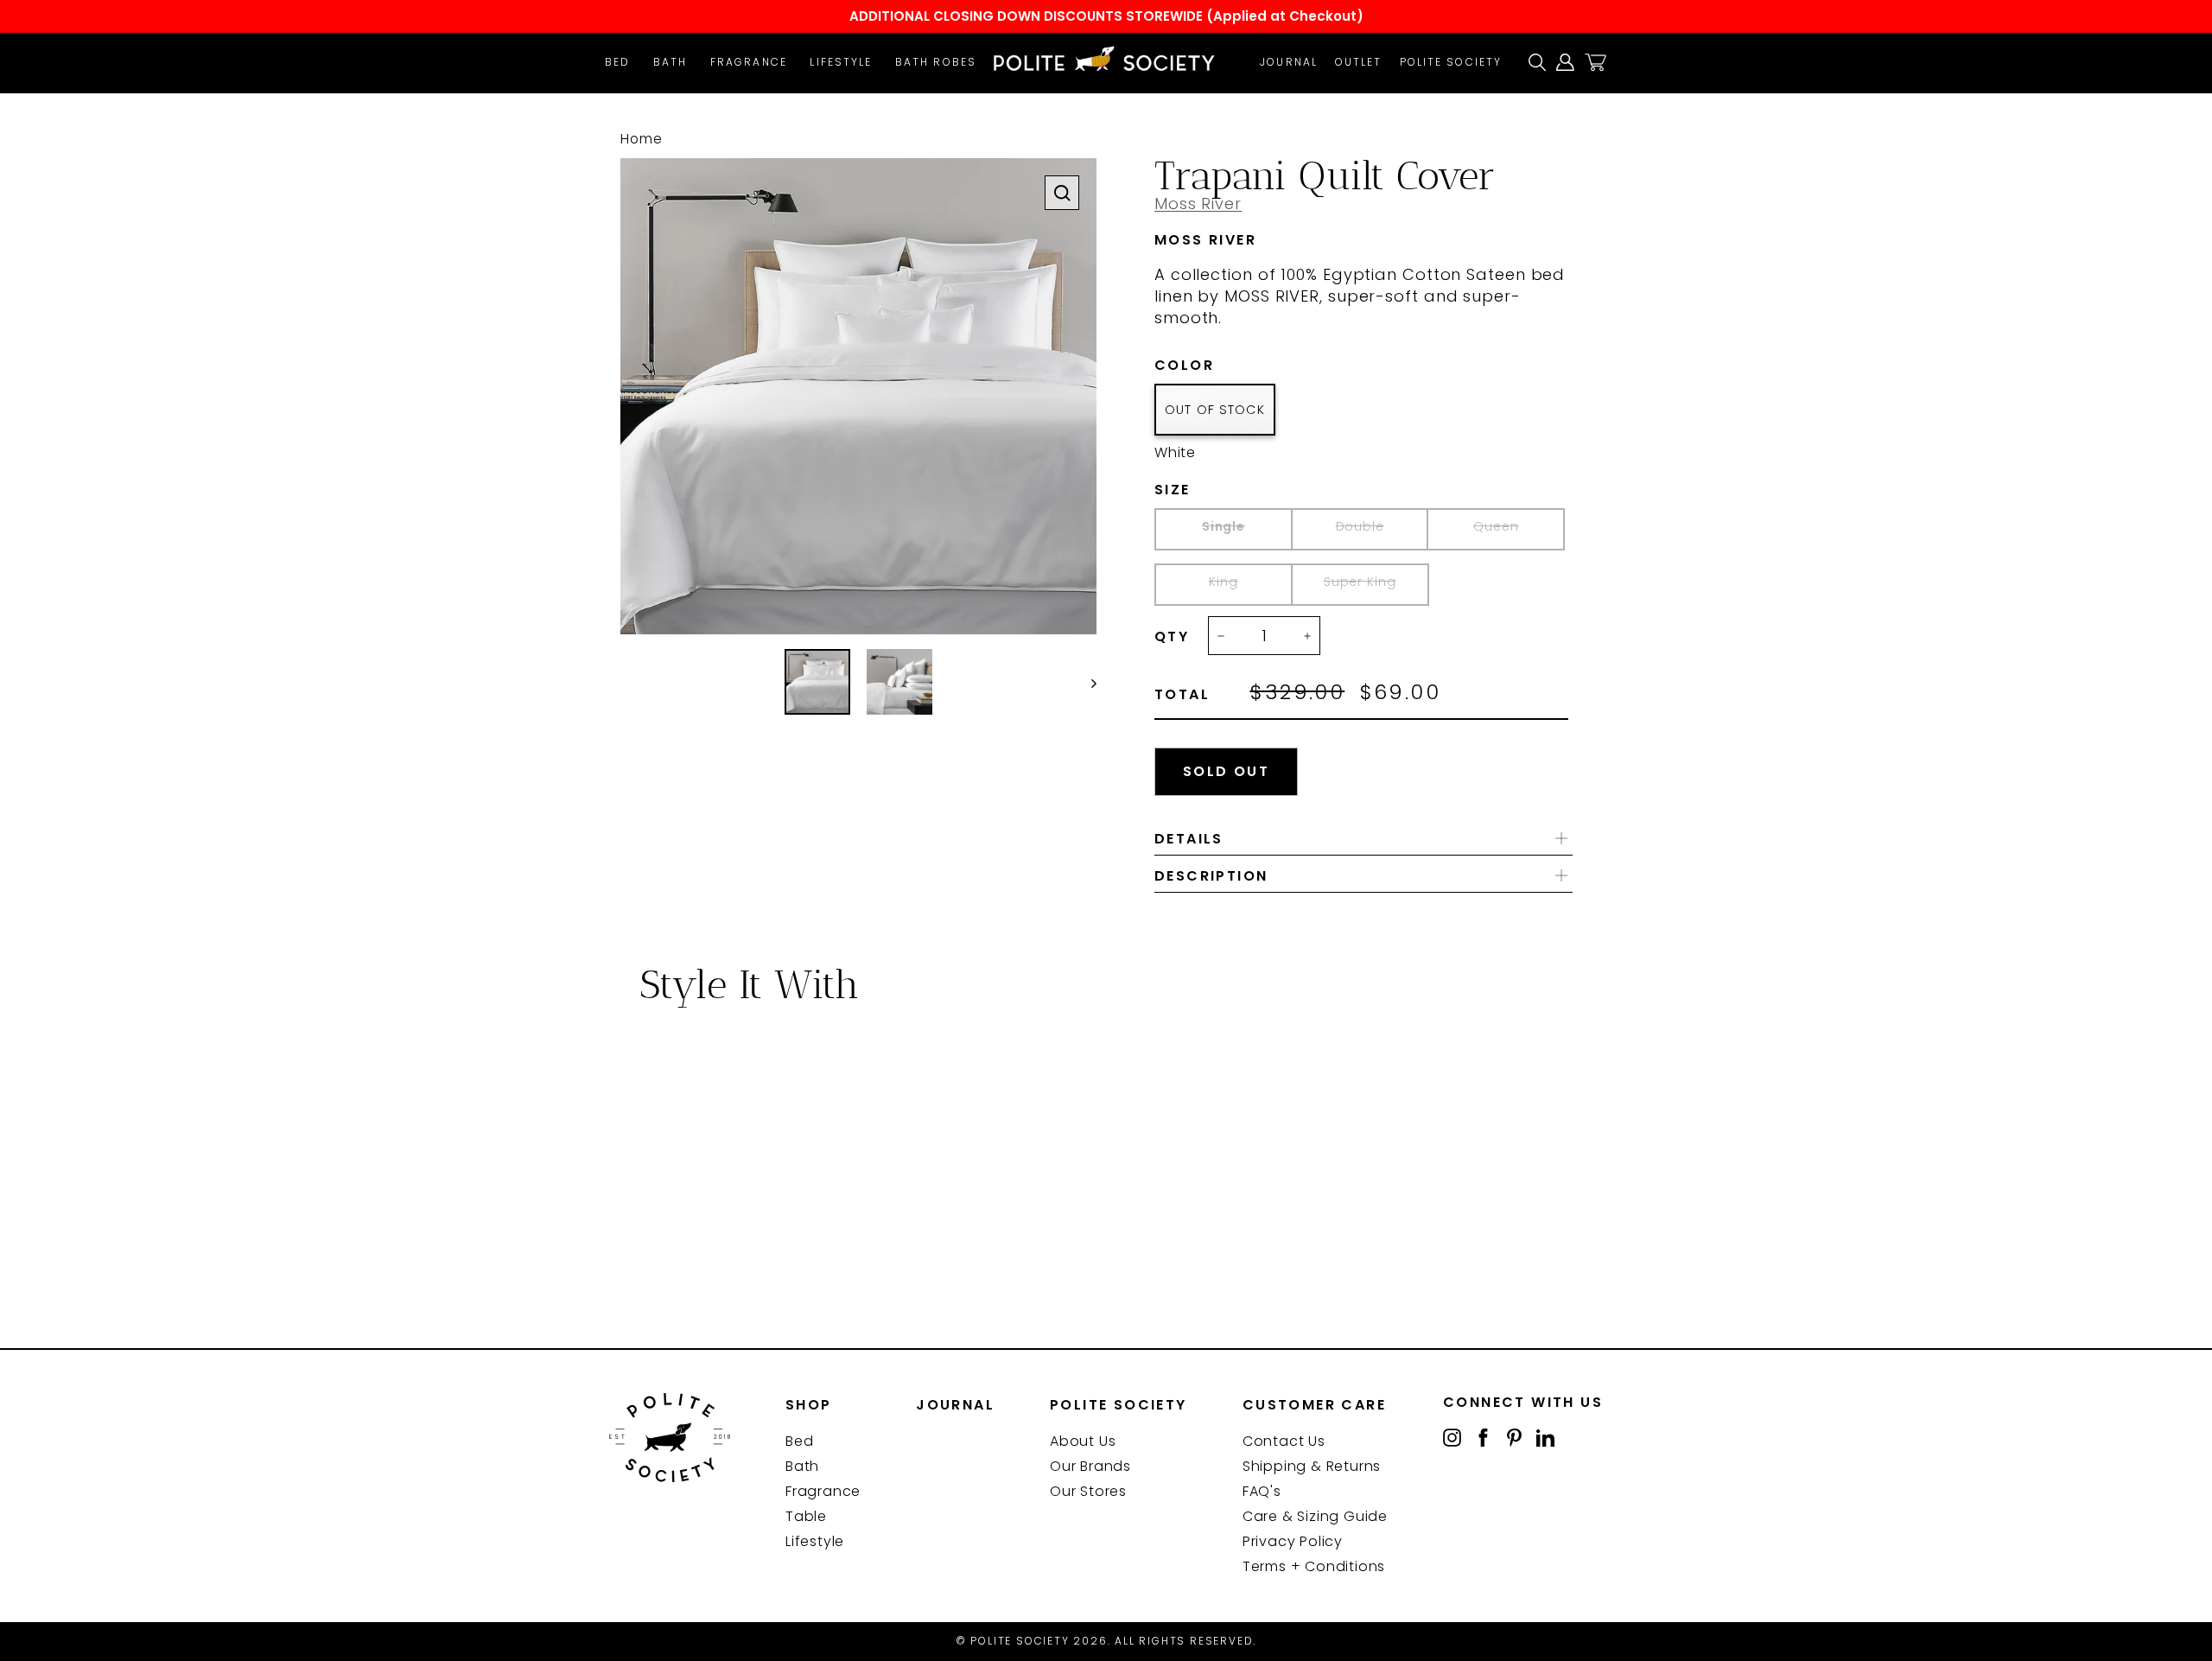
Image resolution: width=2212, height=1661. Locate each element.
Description (1211, 876)
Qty (1172, 637)
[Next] (1086, 682)
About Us (1083, 1441)
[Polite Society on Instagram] (1452, 1437)
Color (1211, 366)
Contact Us (1284, 1441)
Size (1202, 490)
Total (1182, 695)
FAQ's (1262, 1491)
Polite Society (1451, 62)
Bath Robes (936, 62)
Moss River (1198, 204)
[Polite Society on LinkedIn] (1545, 1437)
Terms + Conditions (1314, 1566)
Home (642, 139)
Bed (617, 62)
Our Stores (1088, 1491)
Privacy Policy (1293, 1541)
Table (806, 1516)
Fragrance (749, 62)
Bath (670, 62)
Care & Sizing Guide (1315, 1516)
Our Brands (1090, 1466)
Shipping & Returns (1312, 1466)
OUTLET (1359, 62)
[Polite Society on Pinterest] (1514, 1437)
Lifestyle (841, 62)
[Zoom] (1062, 193)
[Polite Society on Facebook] (1483, 1437)
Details (1189, 839)
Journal (1289, 62)
